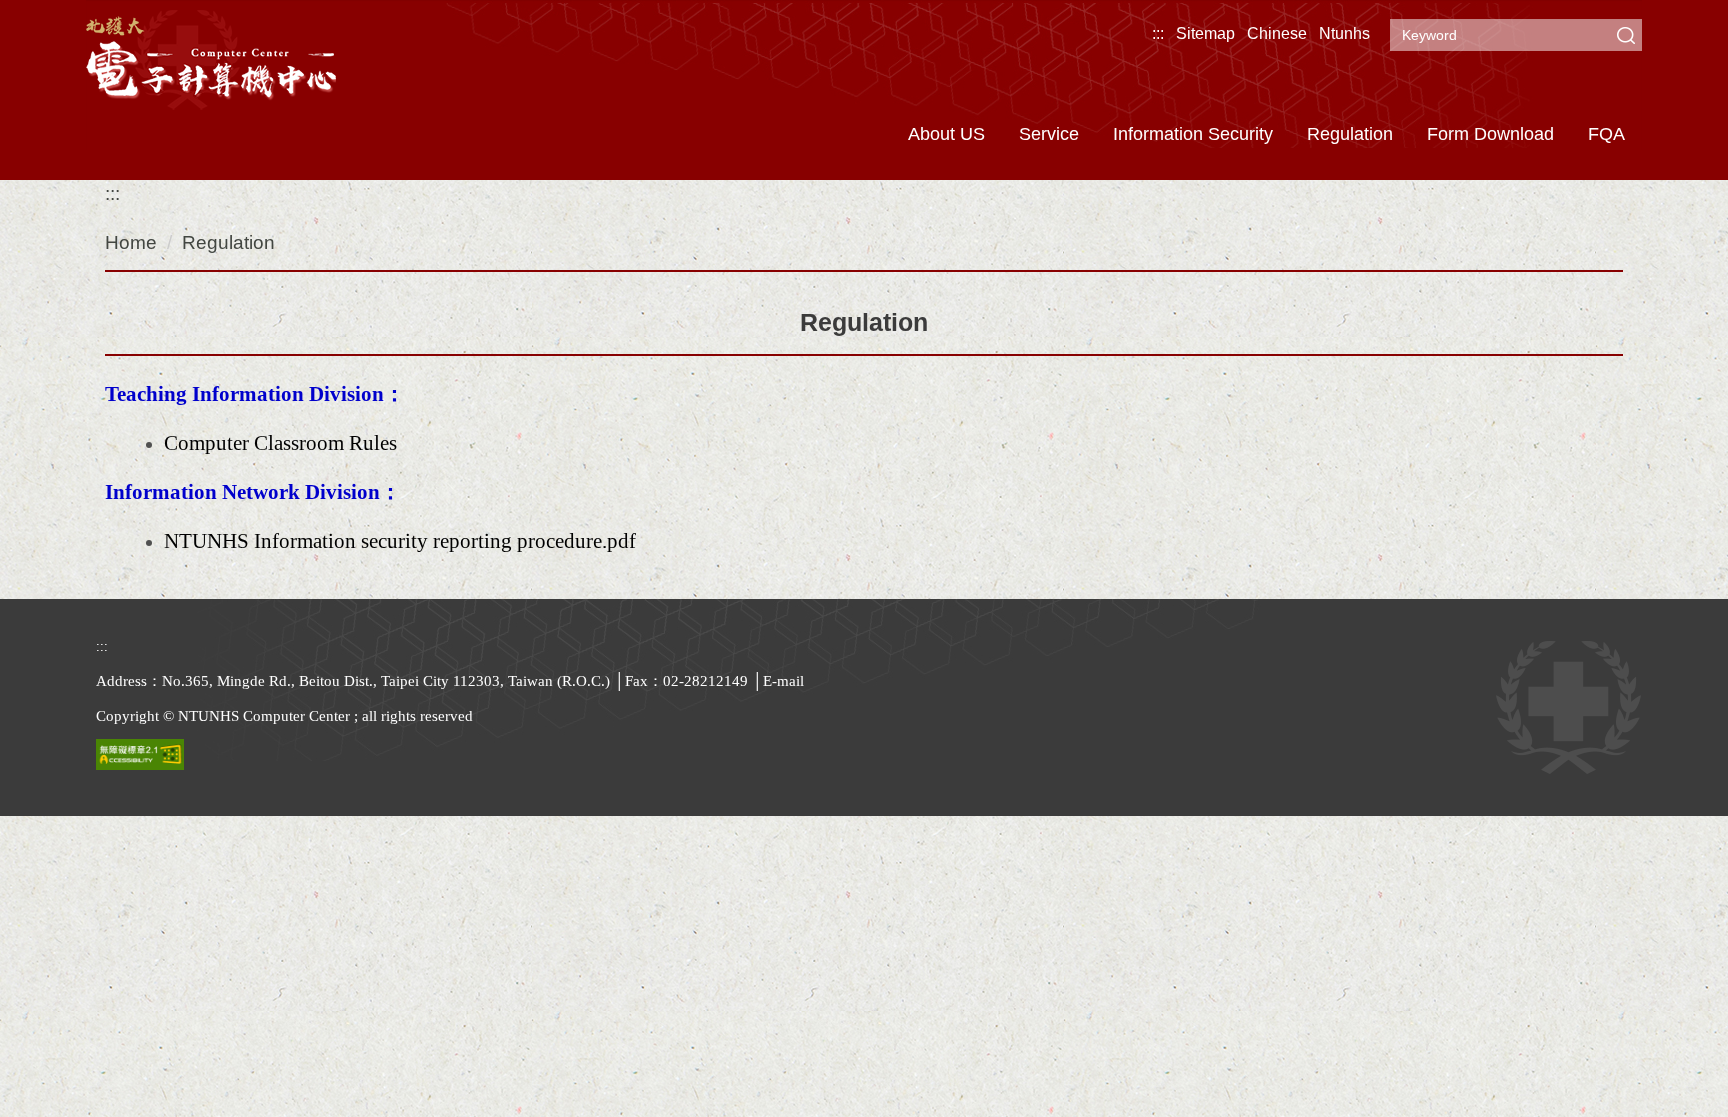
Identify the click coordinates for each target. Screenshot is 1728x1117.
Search (1626, 35)
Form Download (1490, 134)
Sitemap (1205, 33)
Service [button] (1049, 134)
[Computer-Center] (211, 57)
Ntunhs (1344, 33)
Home (131, 242)
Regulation (1350, 134)
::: (1158, 33)
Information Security (1193, 134)
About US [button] (946, 134)
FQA (1606, 134)
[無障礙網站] (140, 753)
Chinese (1277, 33)
